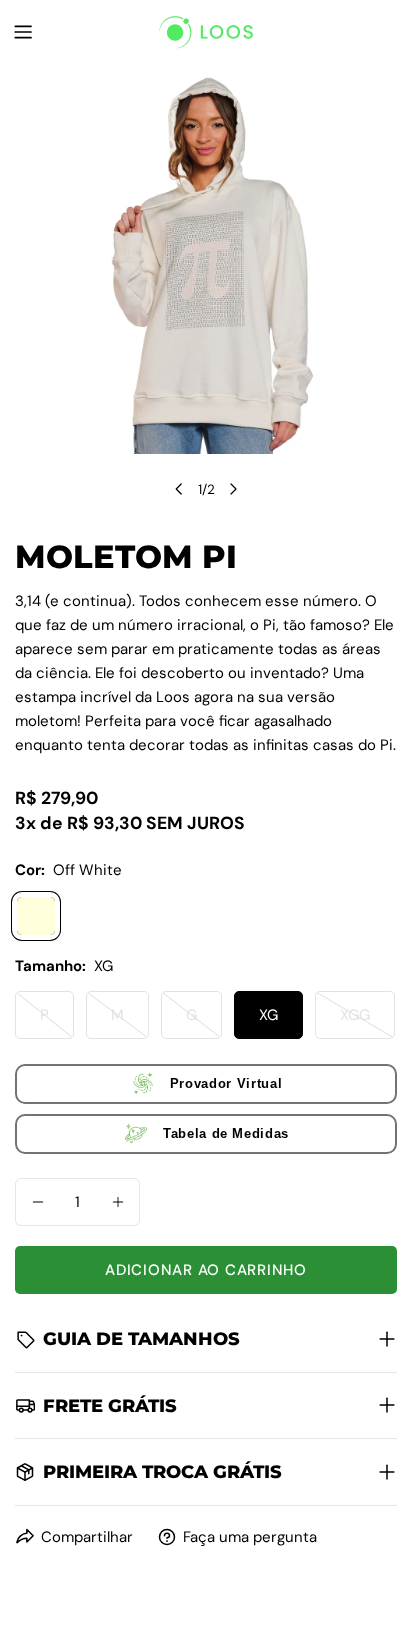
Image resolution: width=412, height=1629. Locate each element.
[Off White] (36, 916)
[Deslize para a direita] (233, 489)
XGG (367, 1022)
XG (268, 1015)
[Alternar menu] (23, 32)
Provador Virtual (226, 1083)
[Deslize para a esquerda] (179, 489)
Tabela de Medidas (226, 1133)
